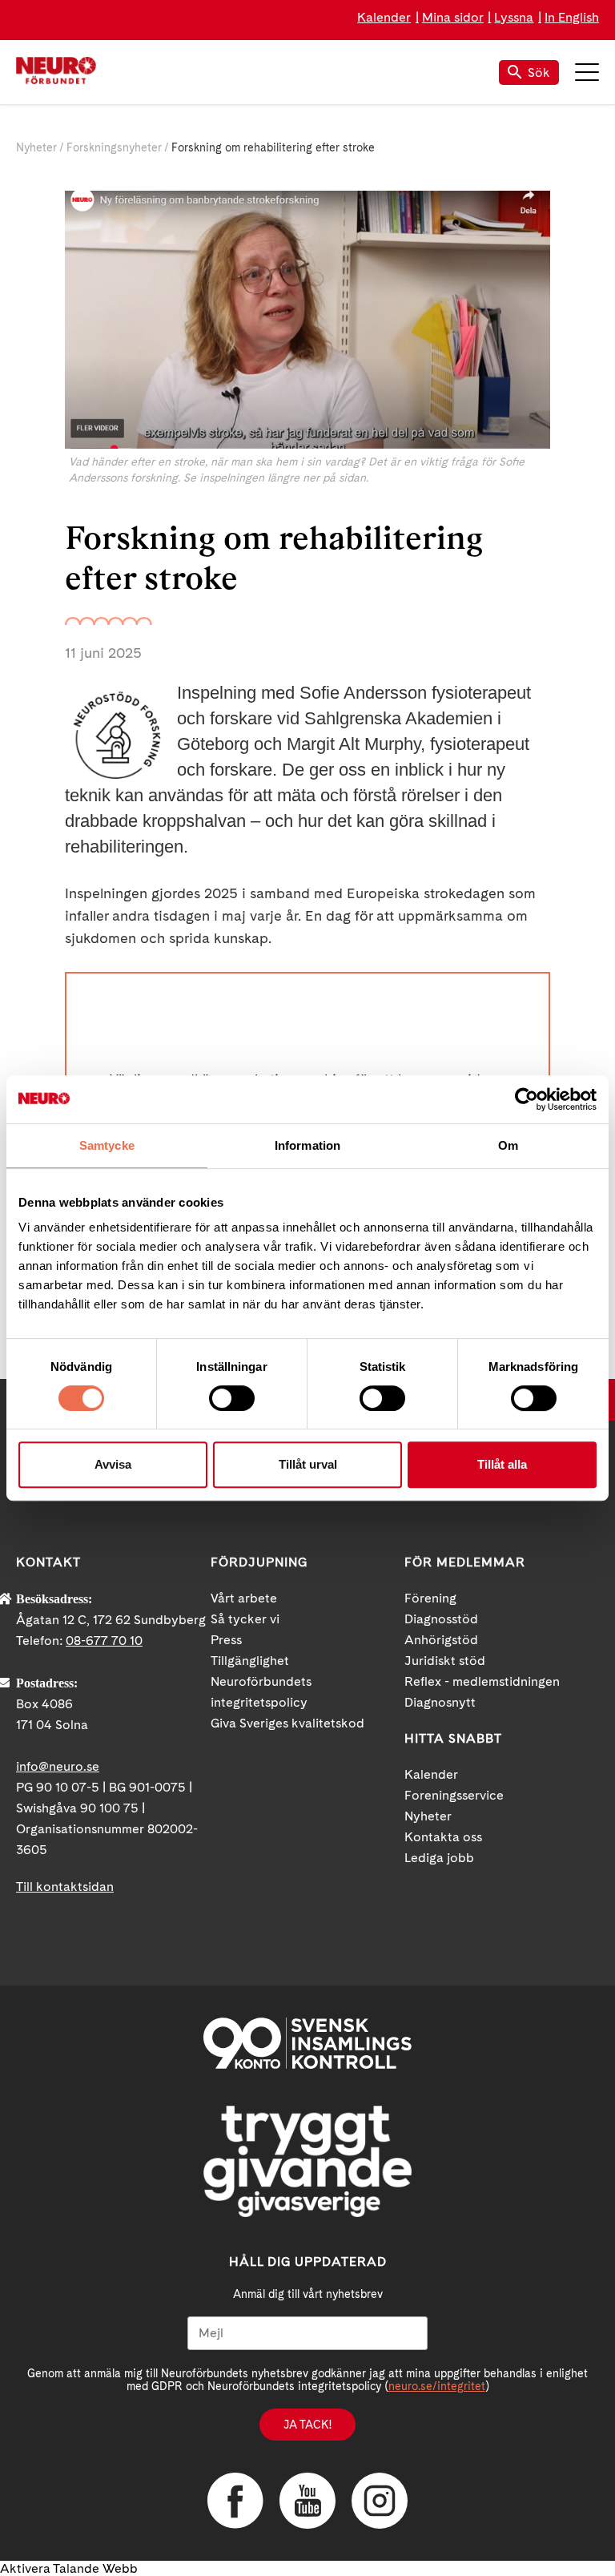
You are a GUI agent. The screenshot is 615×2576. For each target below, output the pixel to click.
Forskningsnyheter (114, 147)
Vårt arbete (244, 1598)
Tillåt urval (308, 1464)
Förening (430, 1598)
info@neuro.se (58, 1766)
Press (226, 1640)
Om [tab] (508, 1145)
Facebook (235, 2501)
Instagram (380, 2501)
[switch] (232, 1398)
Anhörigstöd (441, 1640)
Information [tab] (307, 1145)
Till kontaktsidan (65, 1887)
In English (572, 17)
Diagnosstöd (441, 1619)
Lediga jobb (439, 1858)
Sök (539, 73)
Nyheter (36, 147)
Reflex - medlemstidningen (482, 1681)
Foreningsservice (454, 1795)
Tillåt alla (502, 1464)
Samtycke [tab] (107, 1145)
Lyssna (514, 17)
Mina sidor (453, 17)
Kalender (384, 17)
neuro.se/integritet (437, 2386)
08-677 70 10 (104, 1641)
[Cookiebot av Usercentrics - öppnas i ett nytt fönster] (527, 1099)
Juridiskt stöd (445, 1661)
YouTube (307, 2501)
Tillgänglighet (250, 1661)
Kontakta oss (443, 1837)
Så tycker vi (245, 1619)
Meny (587, 72)
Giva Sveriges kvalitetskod (287, 1723)
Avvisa (113, 1464)
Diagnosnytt (440, 1702)
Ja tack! (307, 2425)
